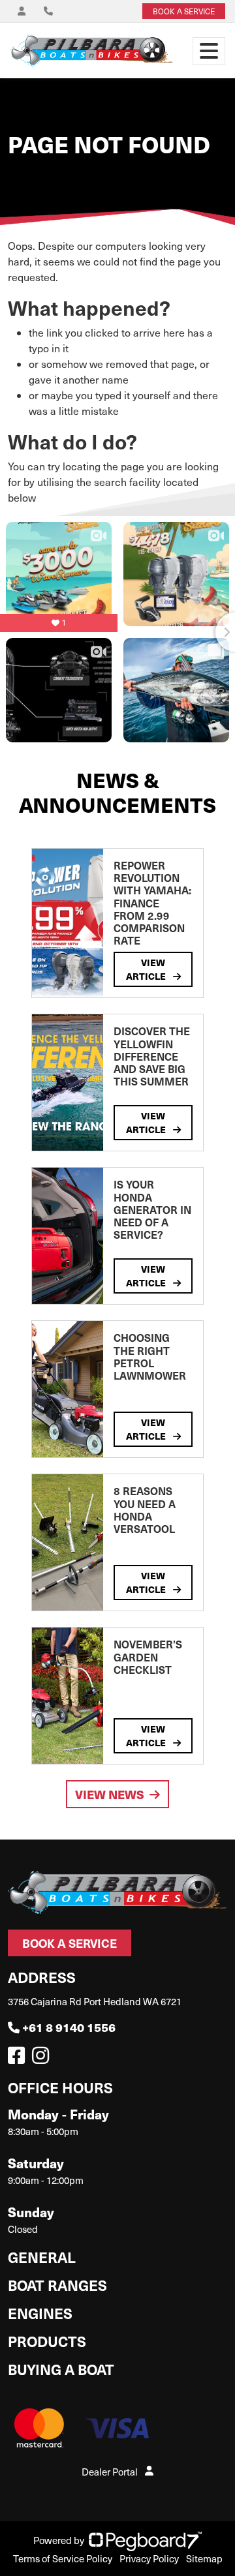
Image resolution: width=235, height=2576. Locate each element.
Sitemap (204, 2558)
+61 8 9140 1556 (69, 2027)
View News (110, 1794)
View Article (147, 969)
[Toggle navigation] (209, 51)
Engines (40, 2313)
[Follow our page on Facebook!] (19, 2059)
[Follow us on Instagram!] (43, 2059)
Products (47, 2341)
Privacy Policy (149, 2558)
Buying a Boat (61, 2369)
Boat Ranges (57, 2285)
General (42, 2257)
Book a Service (70, 1943)
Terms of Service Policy (63, 2558)
